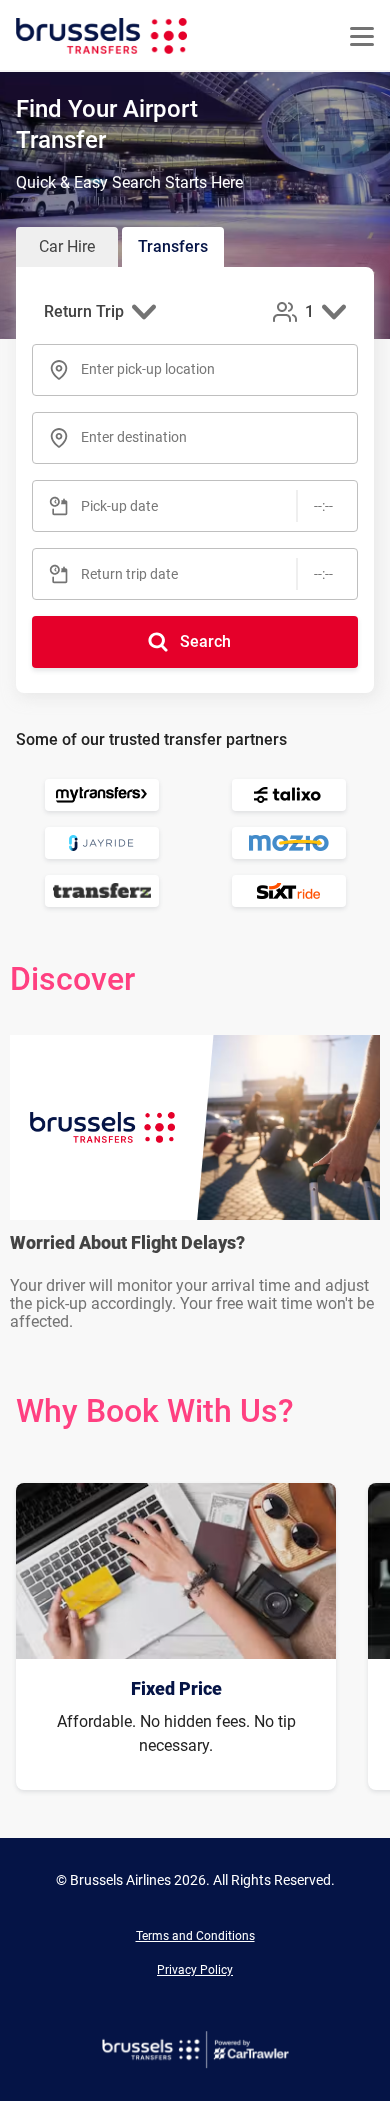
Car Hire (67, 246)
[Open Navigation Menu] (362, 36)
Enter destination (134, 437)
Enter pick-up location (148, 369)
